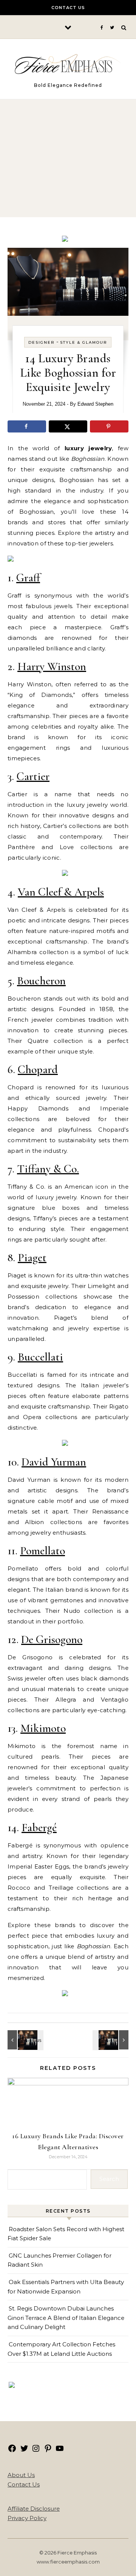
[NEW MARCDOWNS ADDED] (65, 874)
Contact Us (68, 8)
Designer (42, 342)
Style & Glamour (84, 342)
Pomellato (42, 1551)
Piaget (32, 1258)
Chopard (38, 1069)
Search (109, 2179)
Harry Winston (52, 666)
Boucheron (41, 981)
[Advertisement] (68, 153)
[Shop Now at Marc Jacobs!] (65, 240)
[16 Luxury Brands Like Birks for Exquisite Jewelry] (111, 2040)
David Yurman (54, 1462)
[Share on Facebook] (27, 426)
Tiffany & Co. (48, 1169)
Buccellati (40, 1357)
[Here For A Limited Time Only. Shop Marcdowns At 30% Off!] (12, 2386)
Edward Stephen (95, 404)
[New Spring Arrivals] (11, 560)
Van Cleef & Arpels (61, 892)
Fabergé (39, 1828)
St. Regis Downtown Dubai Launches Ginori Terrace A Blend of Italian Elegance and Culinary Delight (66, 2318)
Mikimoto (43, 1728)
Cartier (33, 776)
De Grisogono (52, 1639)
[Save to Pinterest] (109, 426)
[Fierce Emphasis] (68, 66)
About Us (21, 2475)
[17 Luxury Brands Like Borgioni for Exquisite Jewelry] (25, 2040)
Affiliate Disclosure (34, 2509)
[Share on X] (68, 426)
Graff (28, 578)
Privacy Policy (27, 2518)
